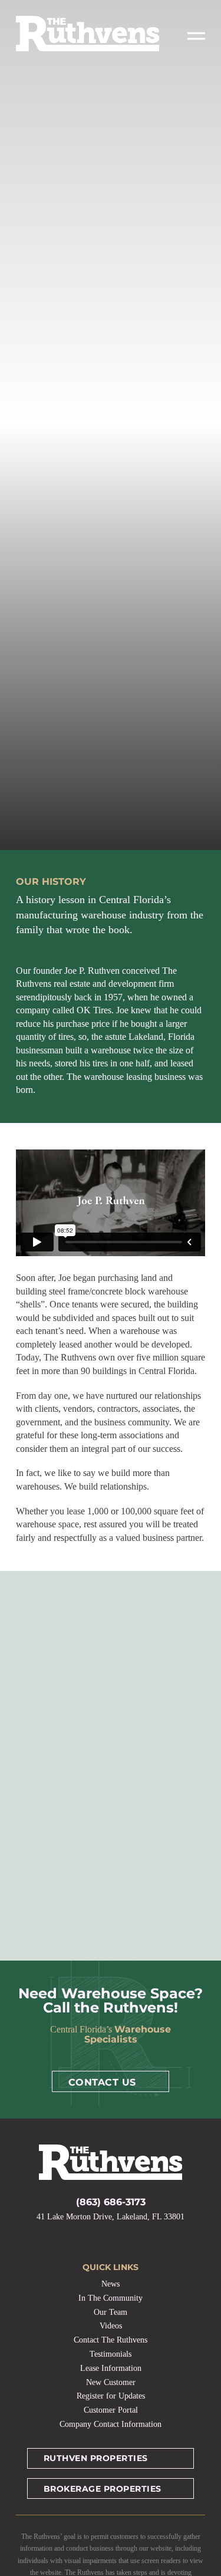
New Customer (111, 2382)
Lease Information (111, 2368)
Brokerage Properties (103, 2489)
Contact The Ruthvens (111, 2340)
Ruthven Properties (96, 2458)
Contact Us (102, 2082)
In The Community (111, 2298)
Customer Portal (111, 2410)
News (111, 2284)
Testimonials (111, 2354)
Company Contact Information (111, 2424)
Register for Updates (111, 2396)
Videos (111, 2326)
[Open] (196, 36)
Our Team (111, 2312)
